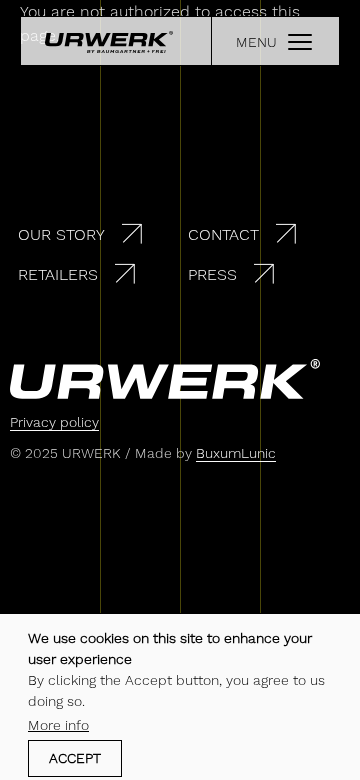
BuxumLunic (236, 453)
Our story (61, 234)
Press (212, 274)
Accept (75, 758)
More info (58, 725)
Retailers (58, 274)
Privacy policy (54, 422)
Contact (223, 234)
